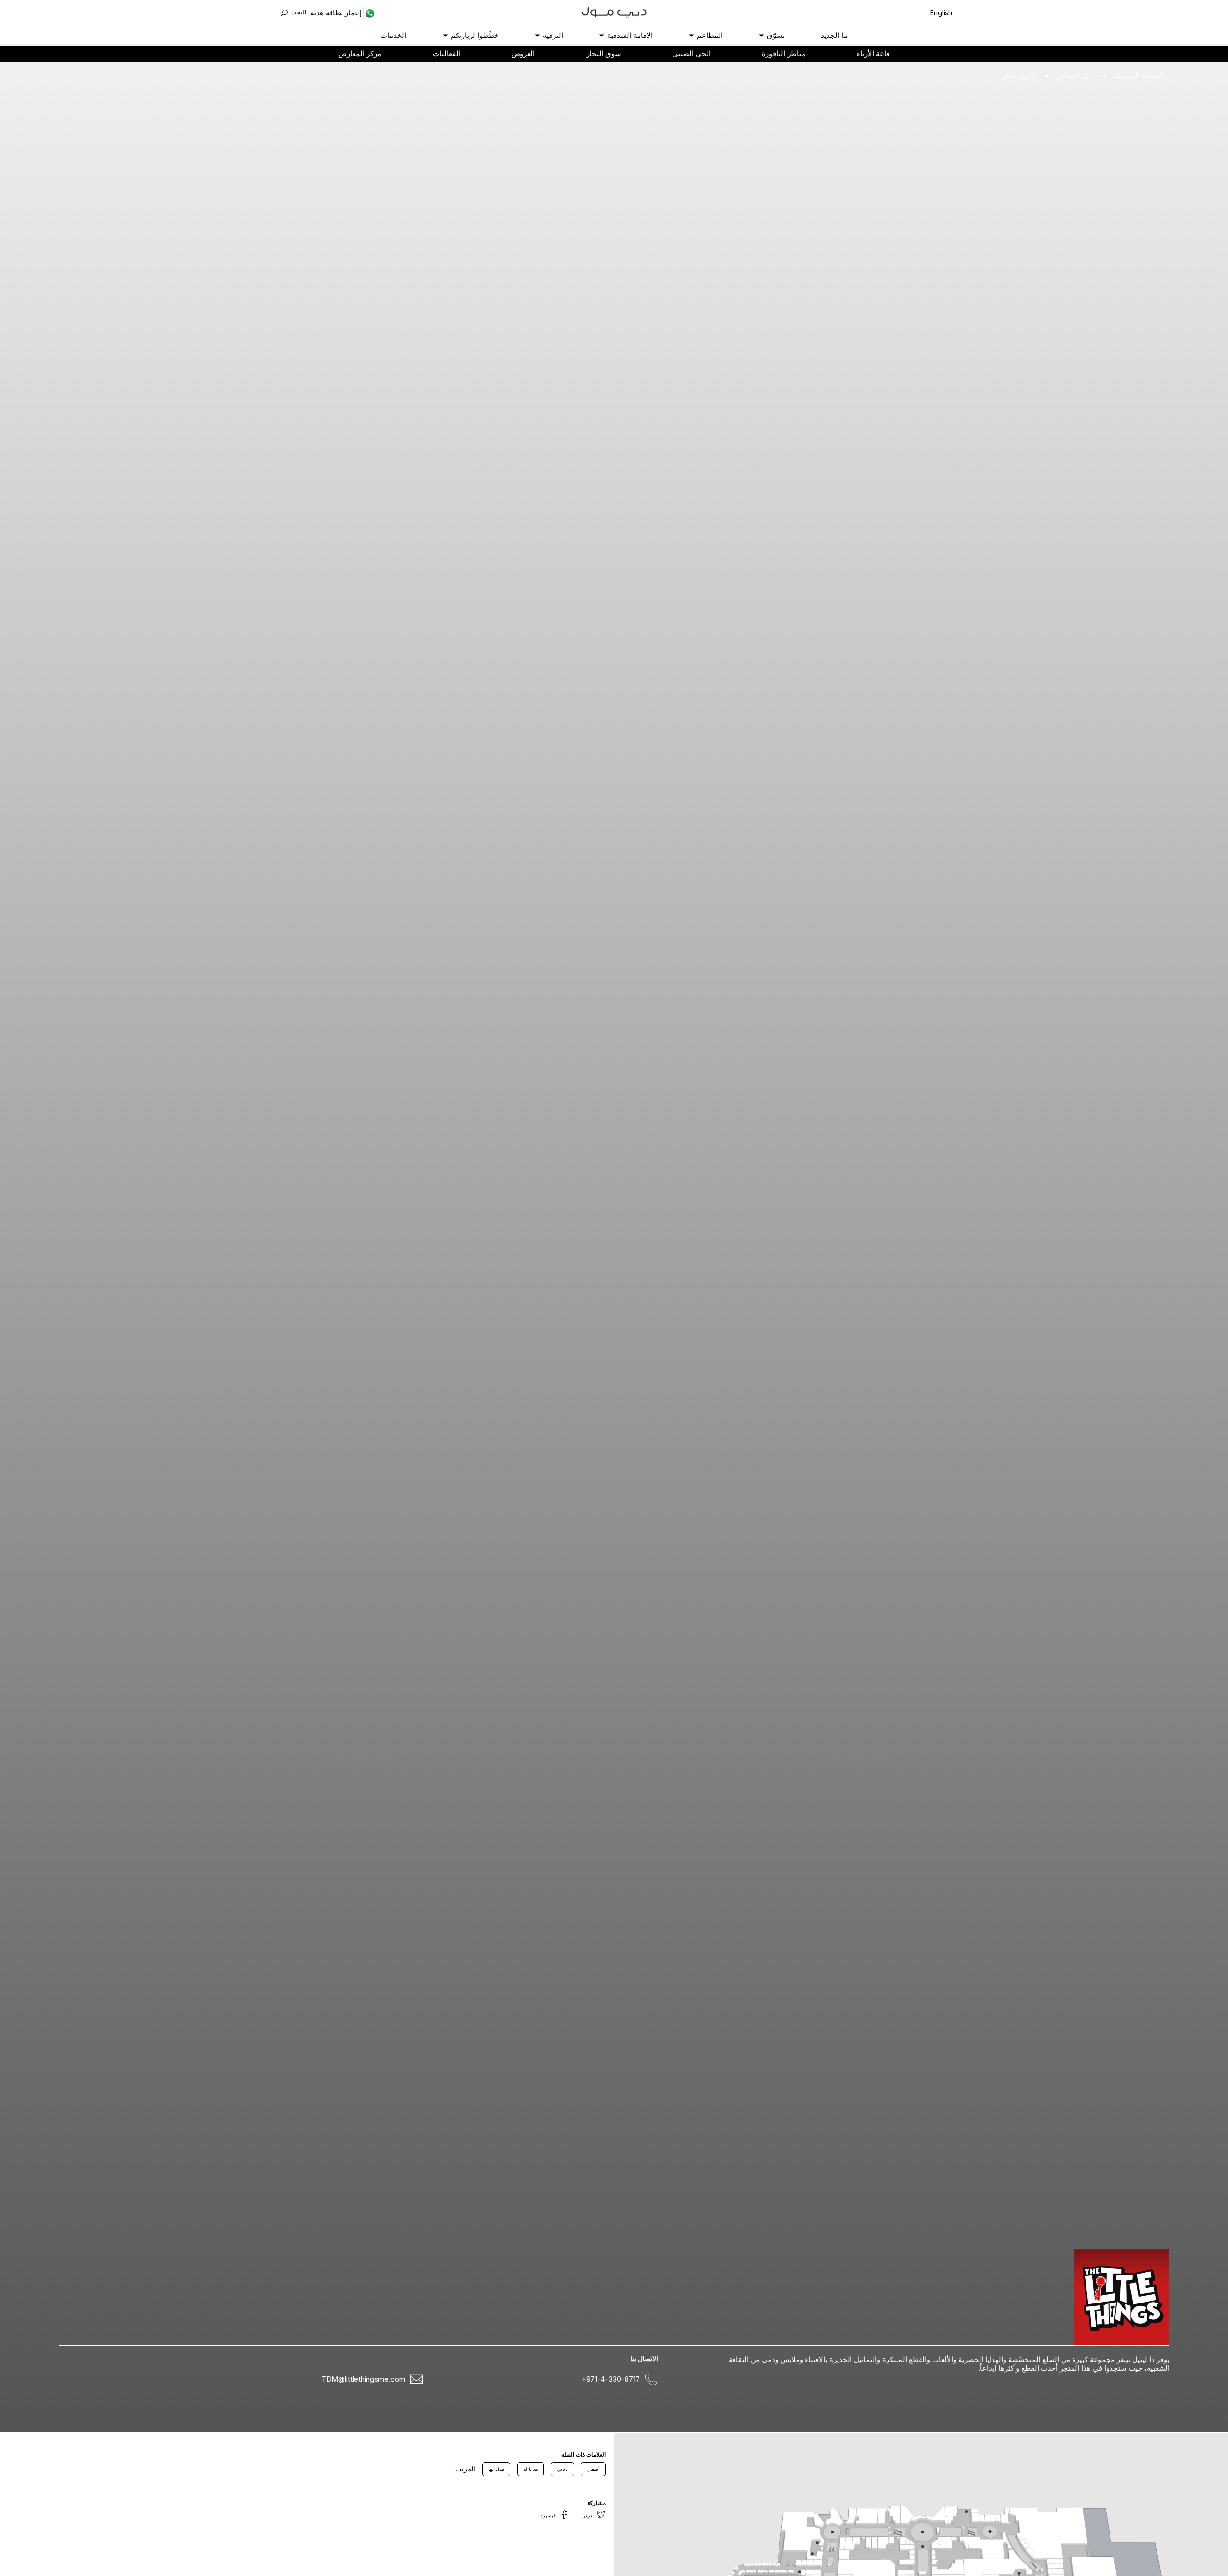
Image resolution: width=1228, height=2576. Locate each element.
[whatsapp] (369, 13)
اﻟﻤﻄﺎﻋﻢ (710, 35)
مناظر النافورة (784, 53)
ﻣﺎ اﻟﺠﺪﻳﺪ (834, 35)
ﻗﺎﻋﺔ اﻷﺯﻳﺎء (873, 53)
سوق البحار (604, 53)
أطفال (593, 2469)
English (941, 13)
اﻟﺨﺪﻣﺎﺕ (393, 35)
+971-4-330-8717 (611, 2379)
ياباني (562, 2469)
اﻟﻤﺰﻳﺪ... (465, 2469)
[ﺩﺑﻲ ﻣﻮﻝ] (614, 11)
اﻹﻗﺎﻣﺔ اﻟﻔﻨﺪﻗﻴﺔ (630, 35)
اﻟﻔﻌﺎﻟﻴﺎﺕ (447, 53)
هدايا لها (496, 2469)
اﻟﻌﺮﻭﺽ (523, 53)
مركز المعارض (360, 53)
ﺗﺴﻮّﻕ (776, 35)
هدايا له (531, 2469)
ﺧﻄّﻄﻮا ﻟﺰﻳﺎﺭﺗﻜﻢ (475, 35)
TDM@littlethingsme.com (363, 2379)
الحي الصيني (691, 53)
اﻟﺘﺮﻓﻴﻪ (553, 35)
